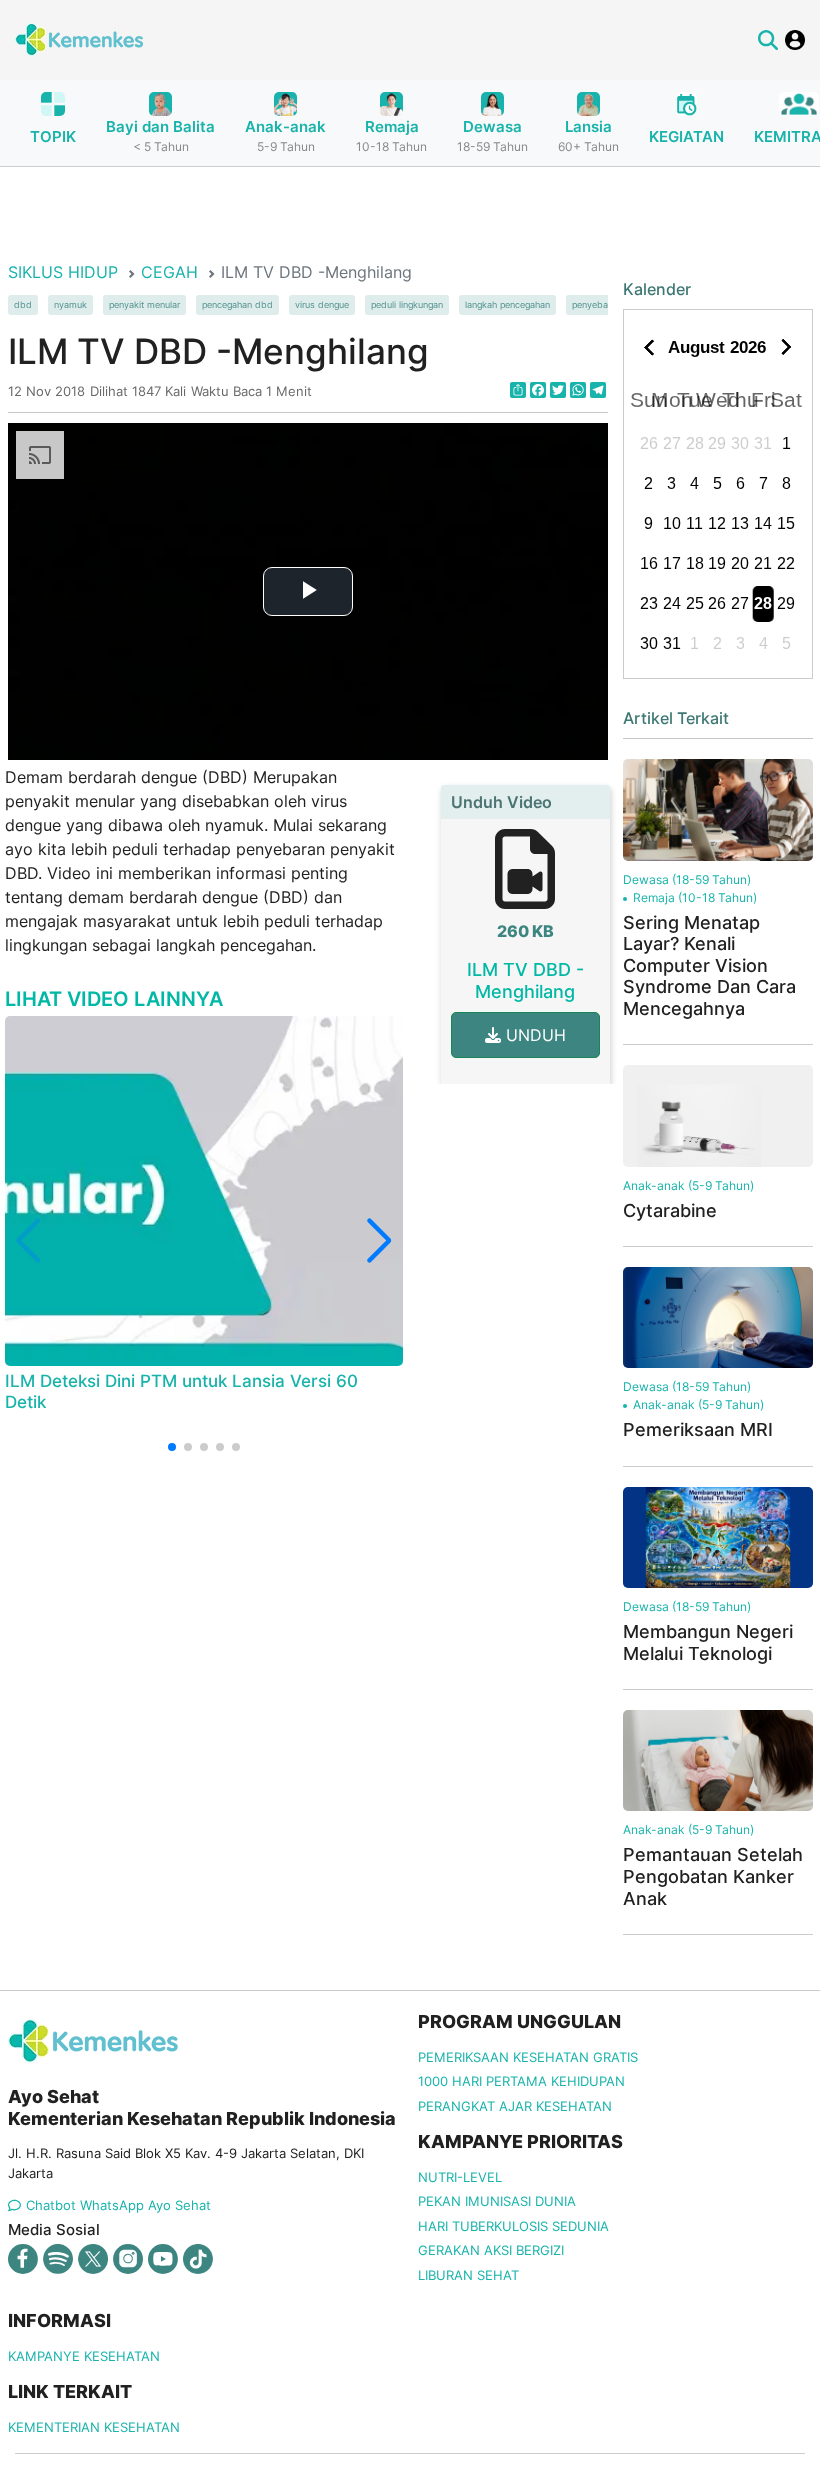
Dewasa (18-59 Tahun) (687, 879)
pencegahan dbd (237, 305)
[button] (172, 1447)
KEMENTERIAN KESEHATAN (94, 2427)
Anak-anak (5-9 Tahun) (688, 1185)
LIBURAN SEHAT (468, 2275)
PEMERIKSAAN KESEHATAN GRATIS (528, 2057)
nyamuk (70, 305)
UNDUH (533, 1035)
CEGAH (169, 272)
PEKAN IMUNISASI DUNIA (497, 2201)
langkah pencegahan (507, 305)
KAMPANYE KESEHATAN (84, 2356)
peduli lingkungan (407, 305)
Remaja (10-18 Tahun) (695, 897)
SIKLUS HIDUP (63, 272)
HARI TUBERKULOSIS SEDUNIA (513, 2226)
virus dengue (322, 305)
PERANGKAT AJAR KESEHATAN (515, 2106)
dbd (23, 305)
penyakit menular (144, 305)
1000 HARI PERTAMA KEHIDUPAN (521, 2081)
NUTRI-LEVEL (460, 2177)
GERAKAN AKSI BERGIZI (491, 2250)
